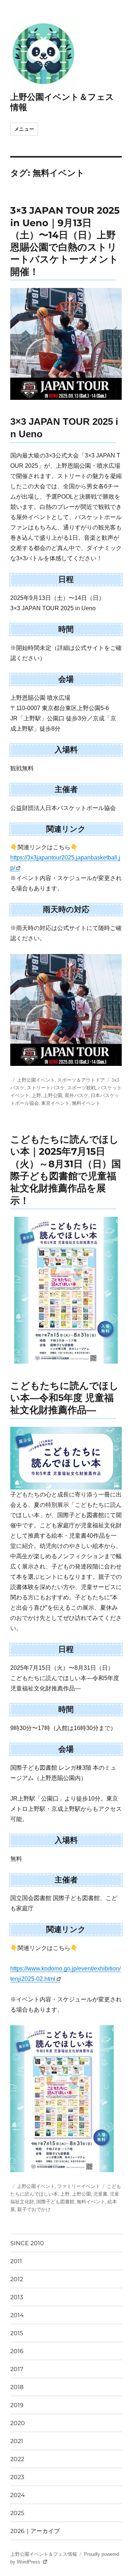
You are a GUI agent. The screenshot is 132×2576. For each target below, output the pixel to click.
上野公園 (53, 1095)
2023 (17, 2477)
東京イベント (55, 1103)
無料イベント (86, 1103)
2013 (17, 2297)
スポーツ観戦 (81, 1088)
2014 (17, 2315)
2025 (17, 2513)
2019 (17, 2405)
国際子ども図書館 (55, 2201)
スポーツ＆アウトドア (81, 1080)
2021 (17, 2441)
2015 (17, 2333)
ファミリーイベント (79, 2186)
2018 (17, 2387)
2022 (17, 2459)
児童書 (100, 2194)
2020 (18, 2423)
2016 (17, 2351)
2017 (17, 2369)
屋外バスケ (76, 1095)
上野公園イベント (36, 1080)
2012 (17, 2279)
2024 (18, 2495)
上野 (36, 1095)
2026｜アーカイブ (35, 2531)
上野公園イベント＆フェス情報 (44, 2554)
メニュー (24, 129)
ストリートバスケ (46, 1088)
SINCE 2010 (27, 2243)
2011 (16, 2261)
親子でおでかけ (34, 2209)
